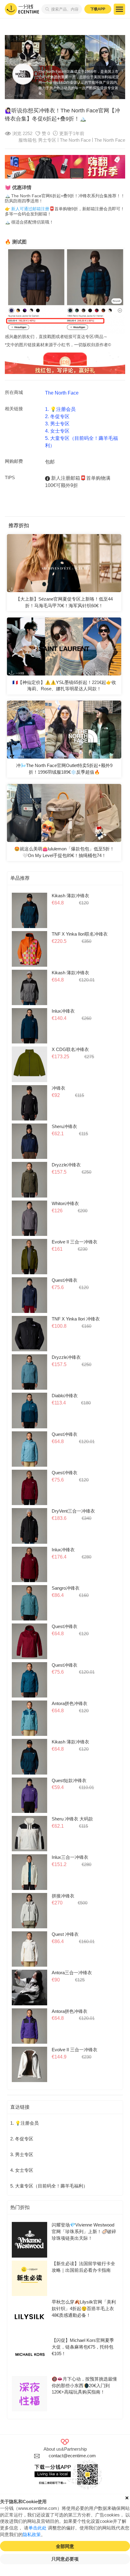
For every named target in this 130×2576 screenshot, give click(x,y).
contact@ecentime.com (72, 2456)
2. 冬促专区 (57, 416)
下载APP (98, 9)
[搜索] (46, 9)
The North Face (110, 140)
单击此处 (37, 2528)
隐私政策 (32, 2535)
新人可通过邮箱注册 (30, 209)
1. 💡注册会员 (60, 409)
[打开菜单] (119, 9)
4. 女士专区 (57, 431)
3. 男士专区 (57, 424)
